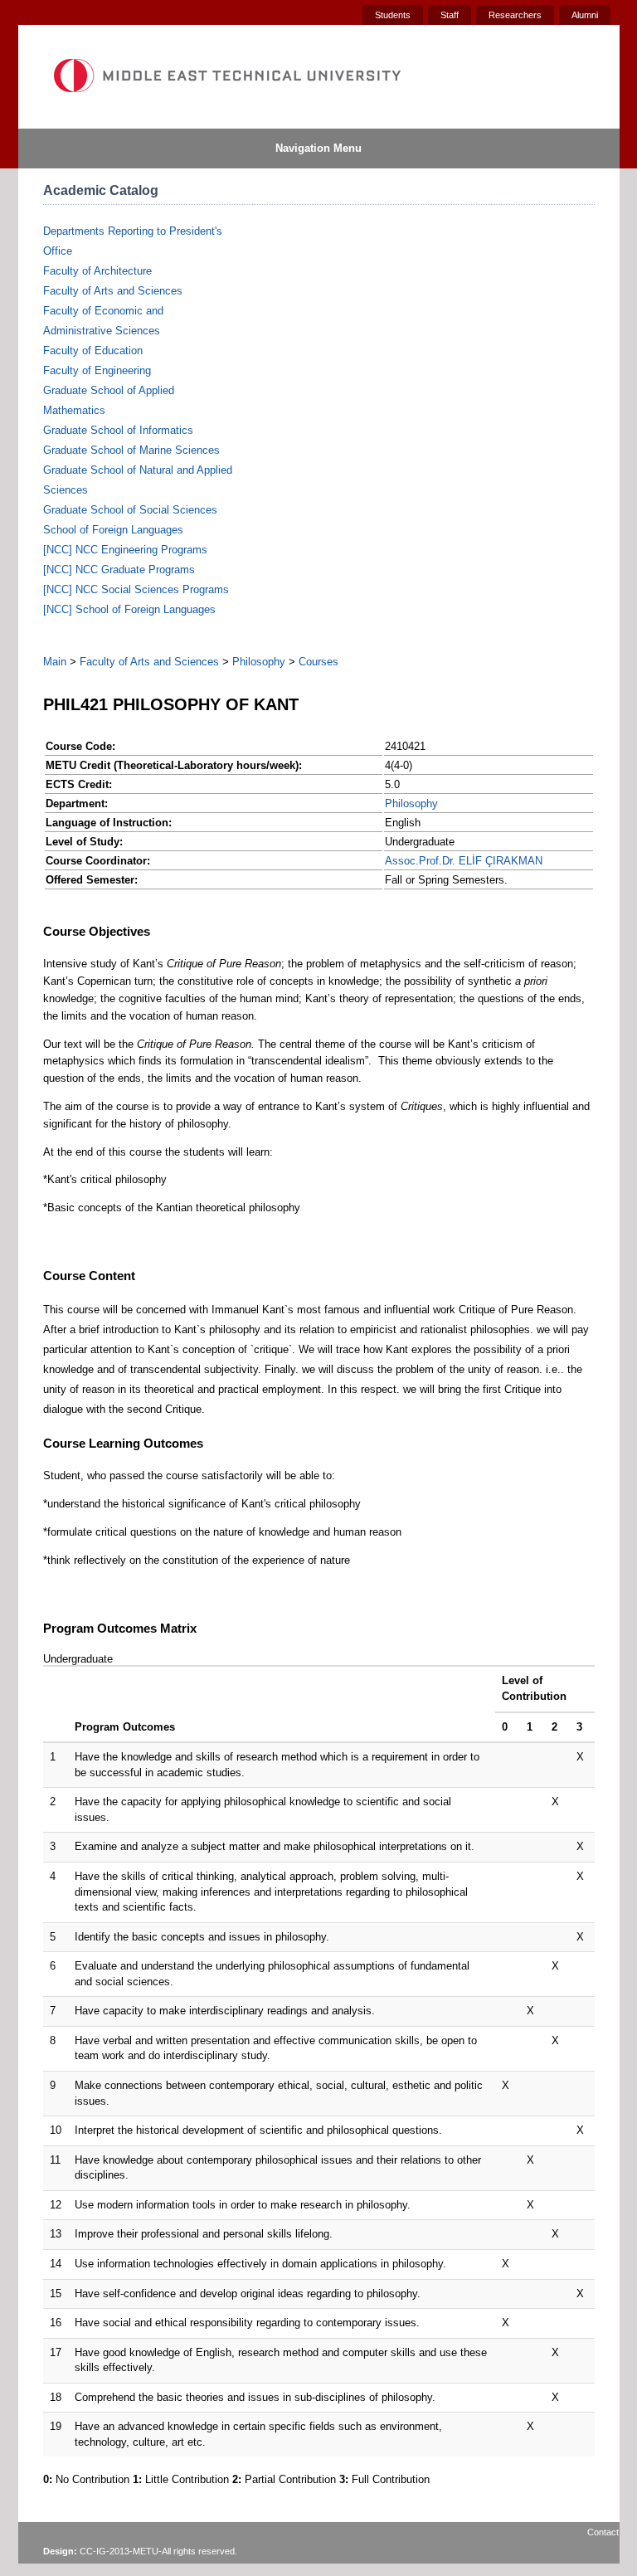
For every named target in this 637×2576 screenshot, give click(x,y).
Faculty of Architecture (97, 271)
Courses (318, 662)
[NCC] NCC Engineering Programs (125, 550)
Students (393, 15)
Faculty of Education (93, 351)
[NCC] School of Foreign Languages (129, 609)
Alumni (585, 15)
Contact (603, 2532)
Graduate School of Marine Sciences (131, 450)
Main (55, 662)
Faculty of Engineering (97, 370)
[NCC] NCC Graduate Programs (119, 570)
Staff (450, 15)
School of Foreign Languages (113, 530)
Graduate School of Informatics (118, 430)
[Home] (226, 75)
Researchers (515, 15)
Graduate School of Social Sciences (130, 510)
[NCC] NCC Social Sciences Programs (136, 589)
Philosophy (259, 662)
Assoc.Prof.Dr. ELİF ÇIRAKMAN (464, 861)
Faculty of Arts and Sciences (113, 291)
